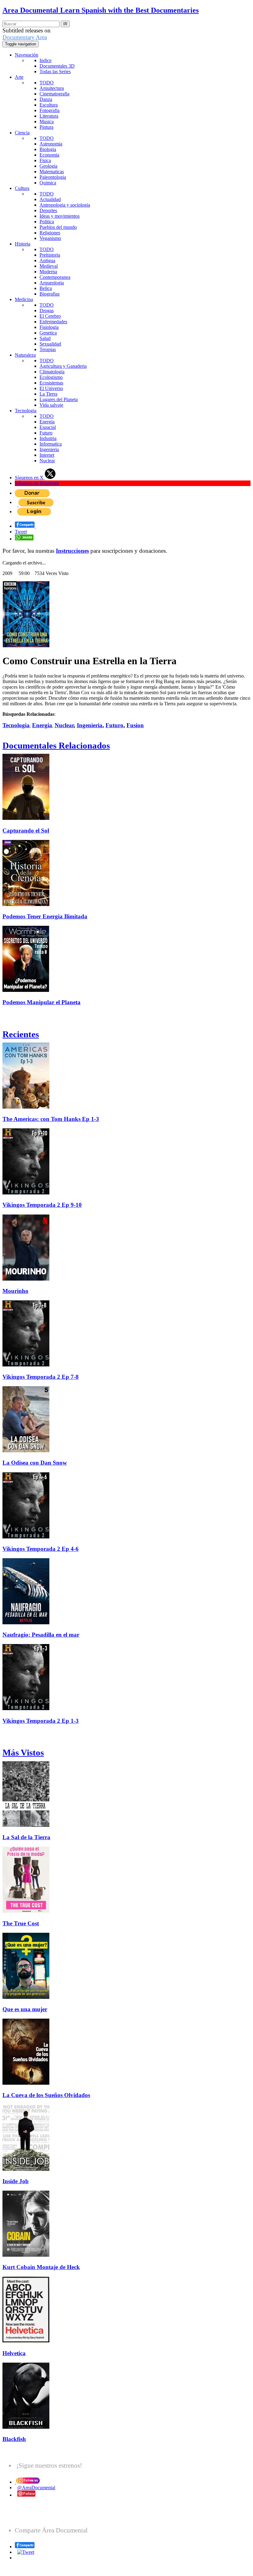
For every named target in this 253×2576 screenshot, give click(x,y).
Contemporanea (55, 277)
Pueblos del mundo (58, 227)
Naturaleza (25, 355)
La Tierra (48, 394)
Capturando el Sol (26, 831)
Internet (47, 455)
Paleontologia (53, 177)
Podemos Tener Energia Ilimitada (45, 916)
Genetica (48, 333)
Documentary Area (25, 37)
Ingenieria (49, 449)
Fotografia (50, 110)
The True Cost (21, 1923)
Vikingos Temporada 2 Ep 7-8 (41, 1377)
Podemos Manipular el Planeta (41, 1002)
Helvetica (14, 2353)
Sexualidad (50, 344)
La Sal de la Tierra (26, 1837)
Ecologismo (51, 377)
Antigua (47, 260)
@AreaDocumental (36, 2488)
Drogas (47, 310)
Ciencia (22, 133)
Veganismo (50, 238)
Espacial (48, 427)
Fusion (135, 725)
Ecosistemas (51, 383)
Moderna (48, 272)
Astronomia (51, 144)
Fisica (45, 160)
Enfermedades (53, 322)
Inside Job (16, 2181)
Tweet (21, 532)
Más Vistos (23, 1752)
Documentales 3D (57, 66)
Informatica (51, 444)
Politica (47, 222)
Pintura (46, 127)
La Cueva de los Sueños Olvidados (46, 2095)
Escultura (49, 105)
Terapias (48, 349)
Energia (47, 422)
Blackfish (14, 2439)
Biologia (48, 149)
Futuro (46, 433)
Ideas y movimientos (60, 216)
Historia (23, 244)
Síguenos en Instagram (37, 483)
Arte (19, 77)
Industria (48, 438)
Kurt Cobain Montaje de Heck (41, 2267)
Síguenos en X (30, 478)
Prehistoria (50, 255)
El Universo (51, 388)
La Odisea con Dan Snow (35, 1463)
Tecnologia (26, 411)
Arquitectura (52, 88)
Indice (46, 60)
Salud (45, 338)
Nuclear (47, 461)
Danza (46, 99)
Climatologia (52, 372)
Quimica (48, 183)
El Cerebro (50, 316)
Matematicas (52, 172)
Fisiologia (49, 327)
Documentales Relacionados (56, 745)
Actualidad (50, 199)
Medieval (49, 266)
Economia (49, 155)
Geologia (48, 166)
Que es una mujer (25, 2009)
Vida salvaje (51, 405)
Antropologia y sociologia (65, 205)
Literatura (49, 116)
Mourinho (15, 1291)
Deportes (48, 210)
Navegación (27, 55)
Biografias (50, 294)
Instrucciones (72, 551)
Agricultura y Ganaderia (63, 366)
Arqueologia (52, 283)
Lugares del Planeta (59, 399)
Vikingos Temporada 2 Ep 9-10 (42, 1205)
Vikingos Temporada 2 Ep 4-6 (41, 1549)
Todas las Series (55, 71)
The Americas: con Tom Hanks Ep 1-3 (51, 1119)
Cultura (22, 188)
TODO (47, 83)
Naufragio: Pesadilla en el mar (41, 1635)
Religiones (50, 233)
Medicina (24, 299)
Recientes (21, 1034)
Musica (47, 122)
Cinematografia (54, 94)
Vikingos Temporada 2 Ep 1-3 (41, 1721)
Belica (46, 288)
